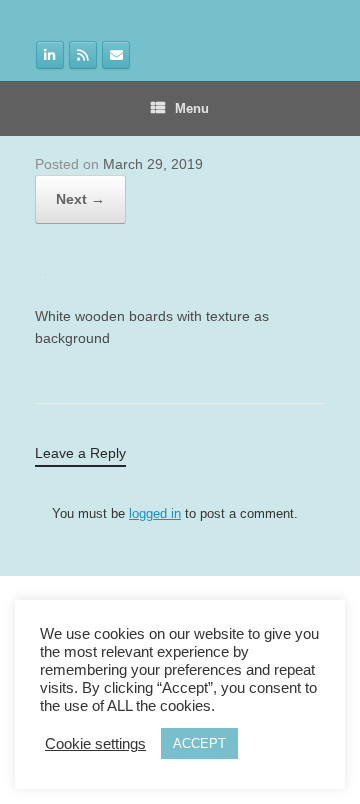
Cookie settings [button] (95, 744)
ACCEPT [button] (199, 743)
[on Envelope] (116, 55)
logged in (155, 513)
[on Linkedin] (50, 55)
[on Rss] (83, 55)
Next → (80, 199)
